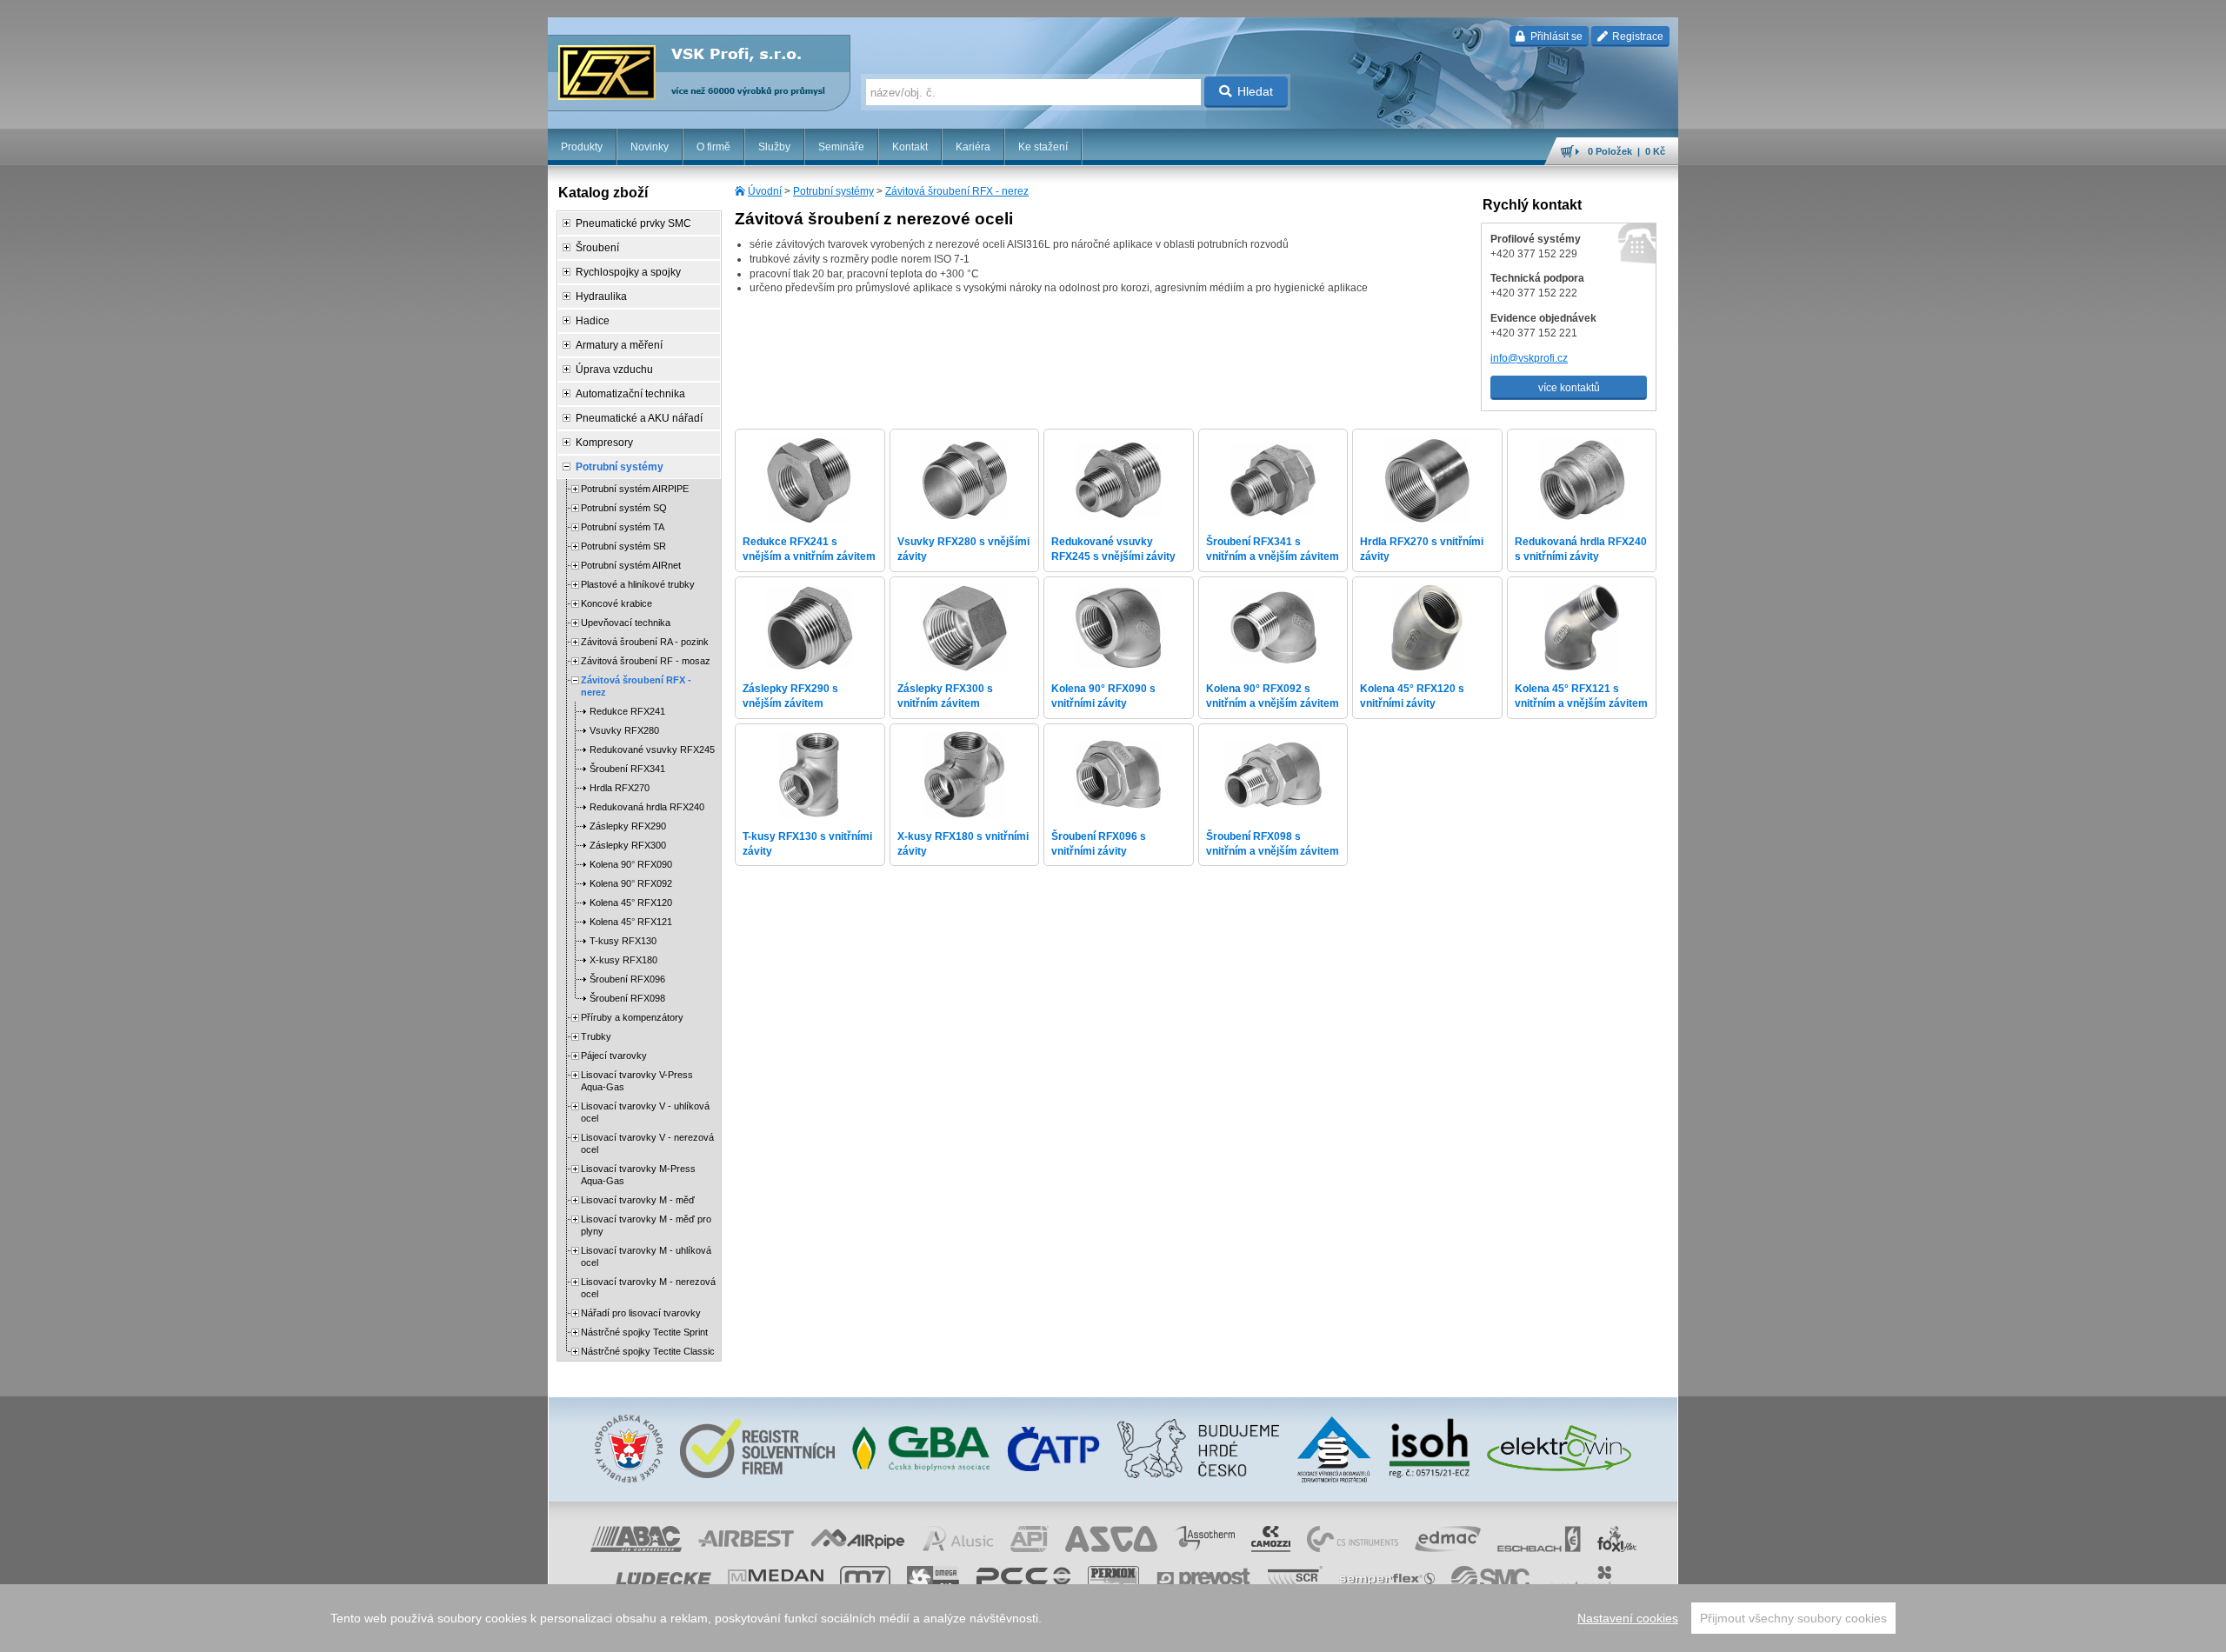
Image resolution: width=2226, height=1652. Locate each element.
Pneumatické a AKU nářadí (639, 418)
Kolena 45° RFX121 (631, 922)
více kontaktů (1569, 388)
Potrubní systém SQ (624, 508)
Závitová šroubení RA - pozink (645, 642)
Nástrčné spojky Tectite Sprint (644, 1332)
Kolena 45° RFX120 (631, 903)
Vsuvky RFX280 (624, 730)
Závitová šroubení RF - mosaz (646, 661)
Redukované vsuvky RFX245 (652, 749)
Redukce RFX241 (627, 711)
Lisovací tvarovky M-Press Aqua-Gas (638, 1175)
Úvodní (765, 191)
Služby (774, 147)
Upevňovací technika (626, 623)
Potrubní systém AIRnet (631, 565)
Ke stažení (1043, 147)
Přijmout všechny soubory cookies (1793, 1618)
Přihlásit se (1555, 37)
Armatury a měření (619, 345)
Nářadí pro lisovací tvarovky (641, 1313)
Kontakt (910, 147)
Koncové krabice (616, 603)
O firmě (713, 147)
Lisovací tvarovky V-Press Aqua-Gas (637, 1081)
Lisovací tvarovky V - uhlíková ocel (645, 1112)
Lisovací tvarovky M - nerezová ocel (648, 1288)
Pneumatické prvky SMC (633, 223)
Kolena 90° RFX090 (631, 864)
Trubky (596, 1036)
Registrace (1636, 37)
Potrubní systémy (833, 191)
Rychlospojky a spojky (628, 272)
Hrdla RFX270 (620, 788)
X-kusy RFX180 (623, 960)
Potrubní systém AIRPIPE (635, 489)
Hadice (593, 321)
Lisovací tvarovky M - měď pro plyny (646, 1225)
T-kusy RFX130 (623, 941)
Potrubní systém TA (623, 527)
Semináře (841, 147)
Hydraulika (601, 296)
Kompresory (604, 443)
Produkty (582, 147)
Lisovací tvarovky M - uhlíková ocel (646, 1256)
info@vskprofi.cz (1529, 358)
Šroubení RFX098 (627, 998)
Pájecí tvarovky (614, 1056)
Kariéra (973, 147)
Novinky (650, 147)
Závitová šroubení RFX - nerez (957, 191)
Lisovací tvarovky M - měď (638, 1200)
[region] (1113, 1618)
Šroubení (597, 248)
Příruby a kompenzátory (632, 1017)
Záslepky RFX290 (628, 826)
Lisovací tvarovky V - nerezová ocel (647, 1143)
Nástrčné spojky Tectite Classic (648, 1351)
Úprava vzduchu (614, 370)
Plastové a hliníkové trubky (638, 584)
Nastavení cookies (1628, 1618)
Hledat (1255, 91)
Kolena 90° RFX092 (631, 883)
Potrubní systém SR (623, 546)
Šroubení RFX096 (627, 979)
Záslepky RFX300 (628, 845)
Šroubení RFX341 (627, 769)
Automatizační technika (630, 394)
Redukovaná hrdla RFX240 (647, 807)
